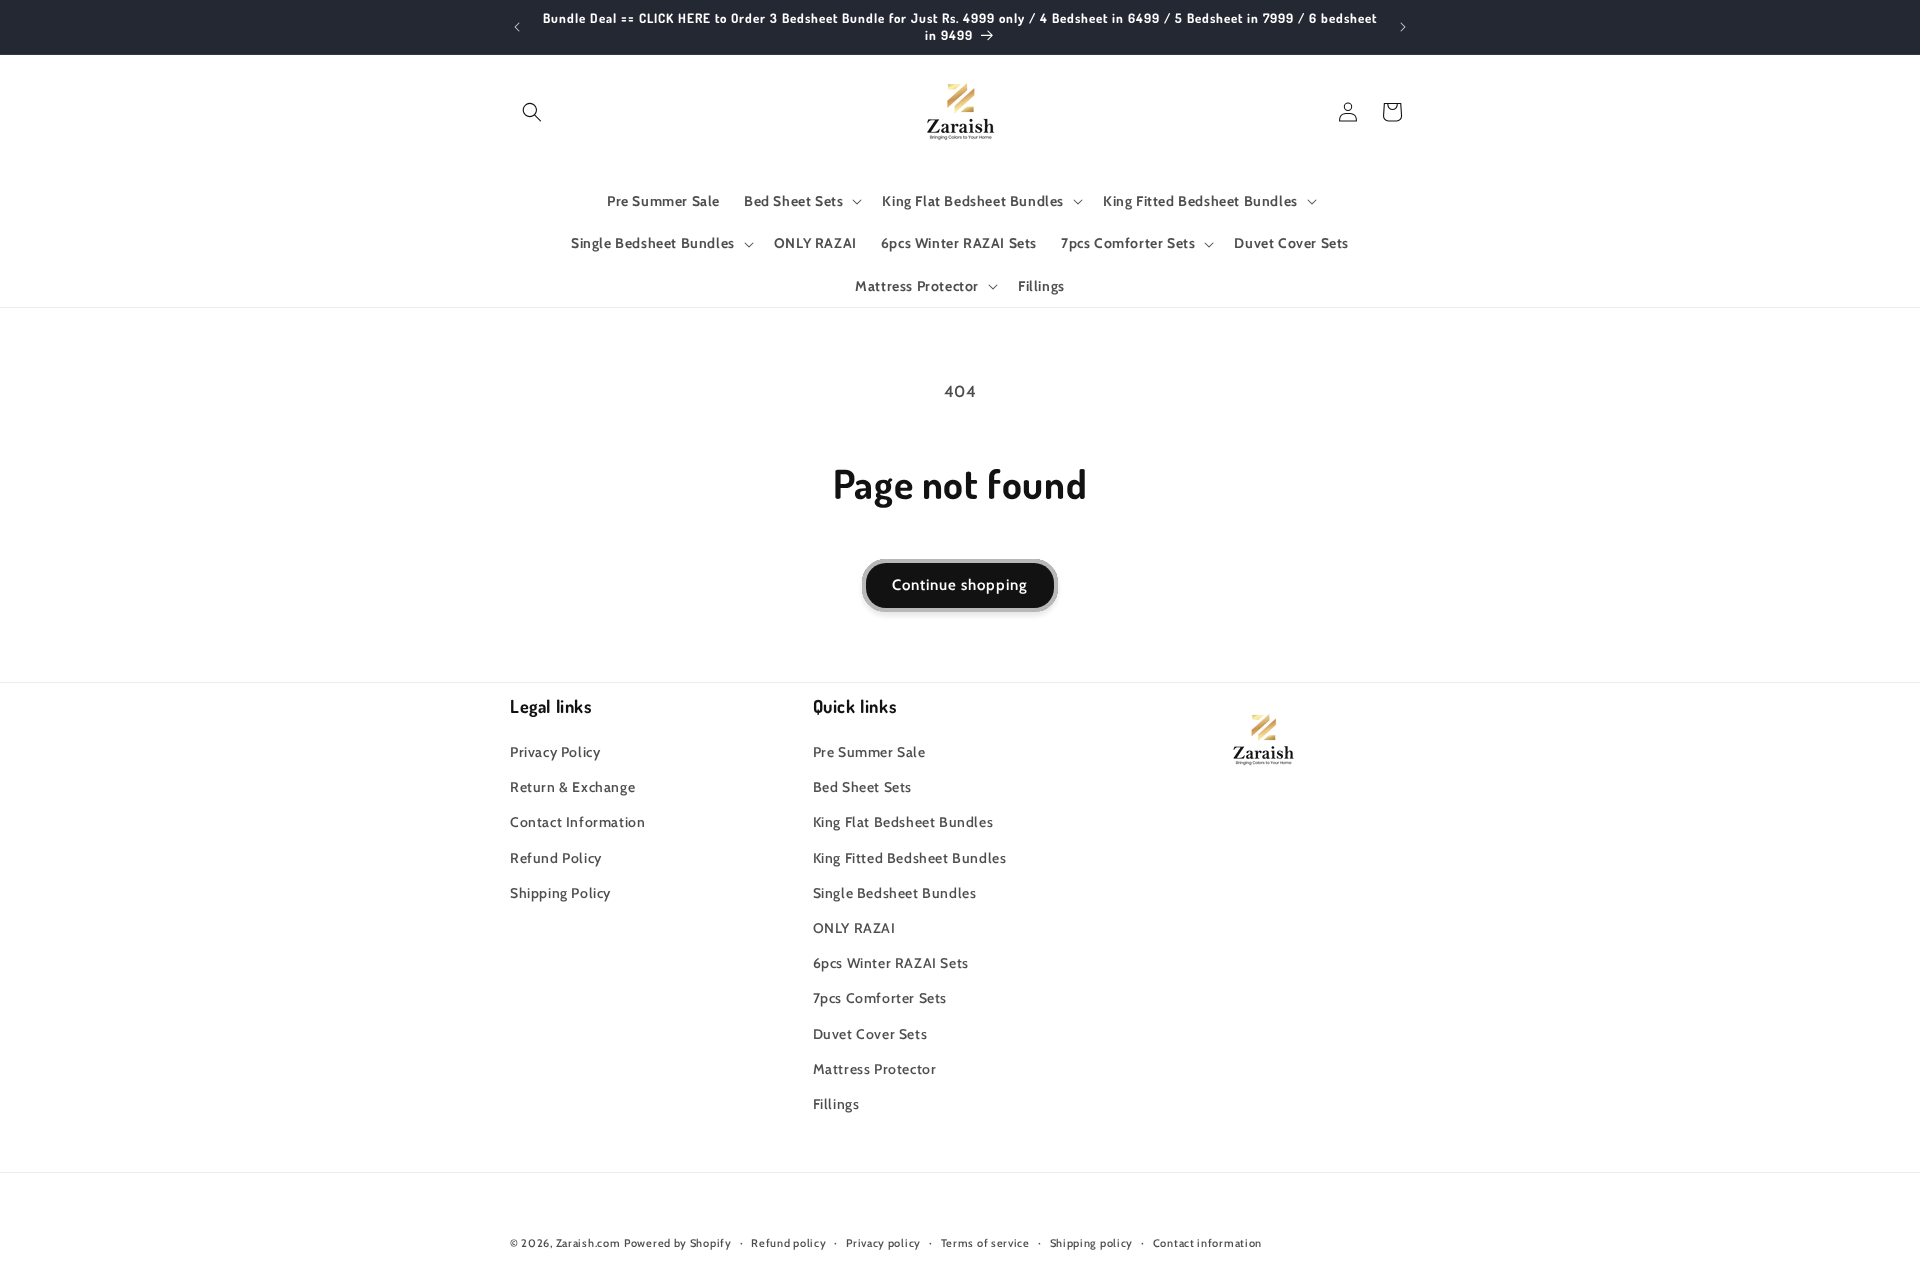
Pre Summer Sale (869, 752)
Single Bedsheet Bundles (895, 893)
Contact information (1207, 1243)
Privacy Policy (555, 752)
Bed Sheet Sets (862, 787)
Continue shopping (960, 585)
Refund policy (788, 1243)
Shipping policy (1092, 1243)
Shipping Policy (560, 893)
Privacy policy (883, 1243)
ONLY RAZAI (854, 928)
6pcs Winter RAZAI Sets (891, 963)
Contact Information (577, 822)
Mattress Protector (875, 1069)
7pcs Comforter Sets (880, 998)
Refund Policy (556, 858)
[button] (532, 112)
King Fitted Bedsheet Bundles (910, 858)
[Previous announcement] (517, 27)
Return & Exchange (572, 787)
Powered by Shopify (678, 1243)
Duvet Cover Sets (870, 1034)
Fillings (836, 1104)
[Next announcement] (1403, 27)
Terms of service (985, 1243)
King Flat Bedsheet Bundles (903, 822)
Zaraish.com (588, 1243)
